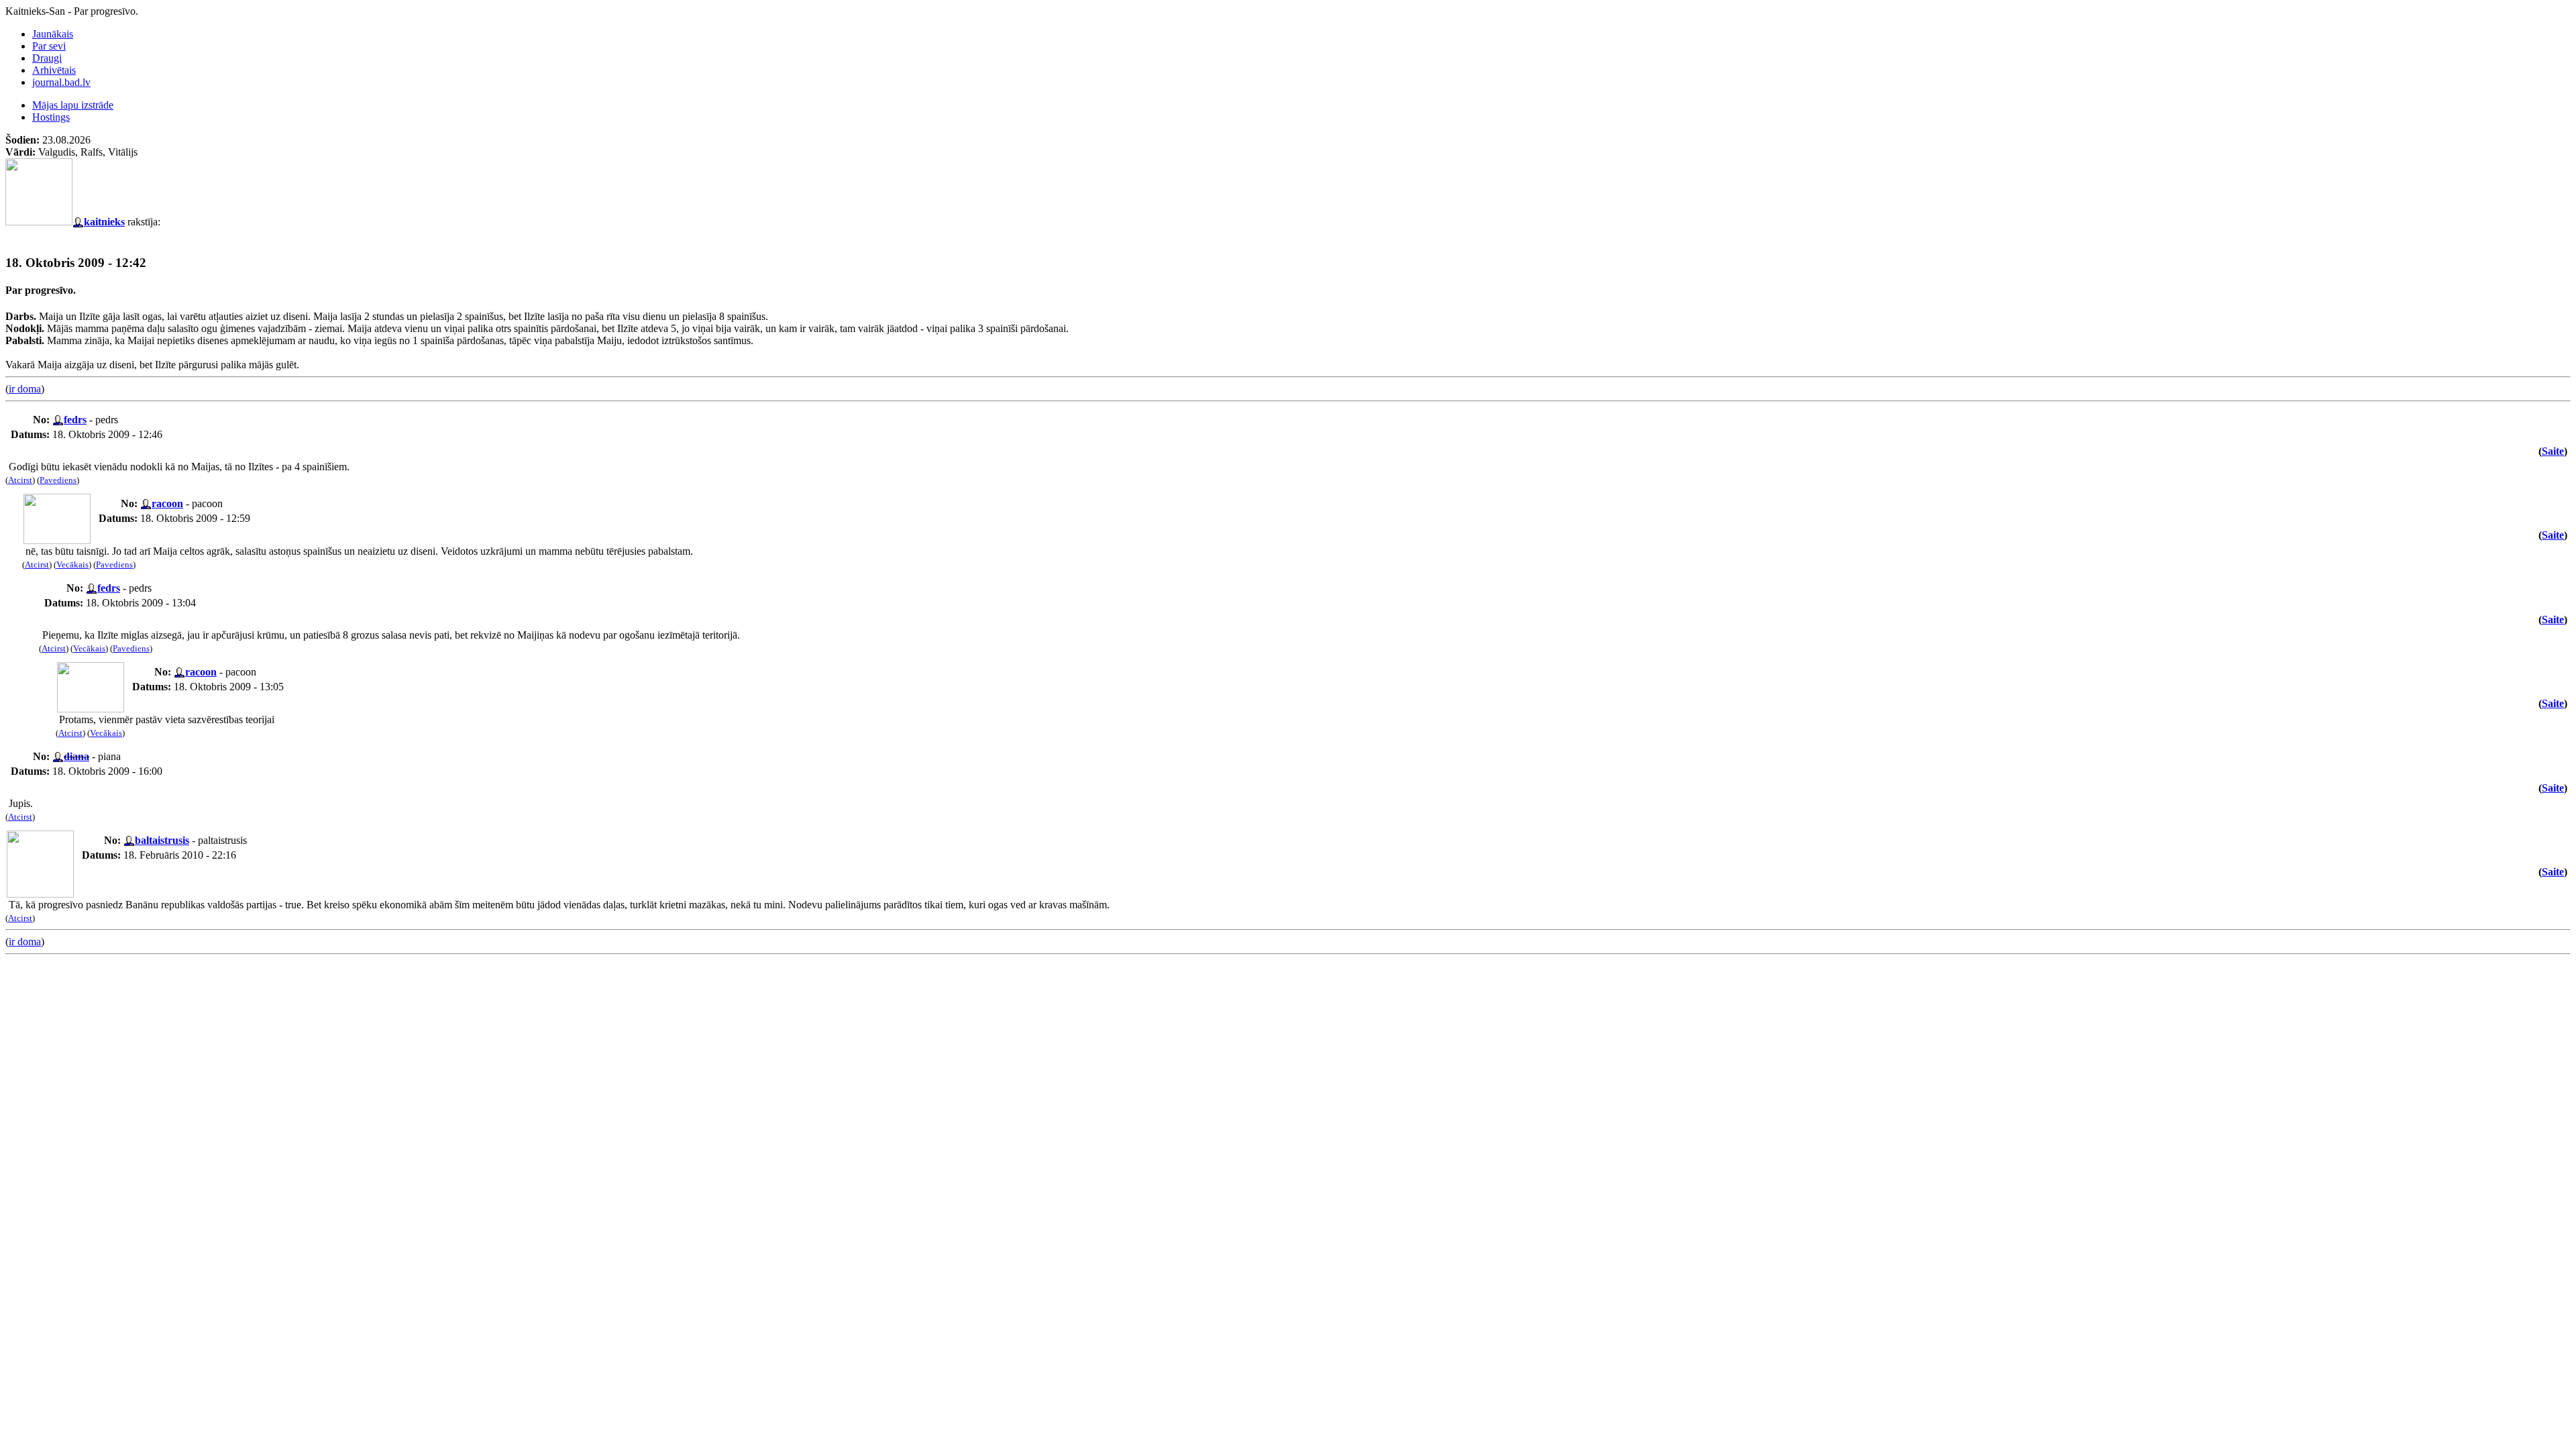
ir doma (25, 389)
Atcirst (20, 480)
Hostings (51, 117)
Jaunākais (53, 34)
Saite (2553, 451)
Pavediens (58, 480)
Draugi (47, 58)
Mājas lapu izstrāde (73, 105)
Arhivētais (54, 70)
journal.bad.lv (61, 82)
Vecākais (72, 565)
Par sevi (49, 46)
